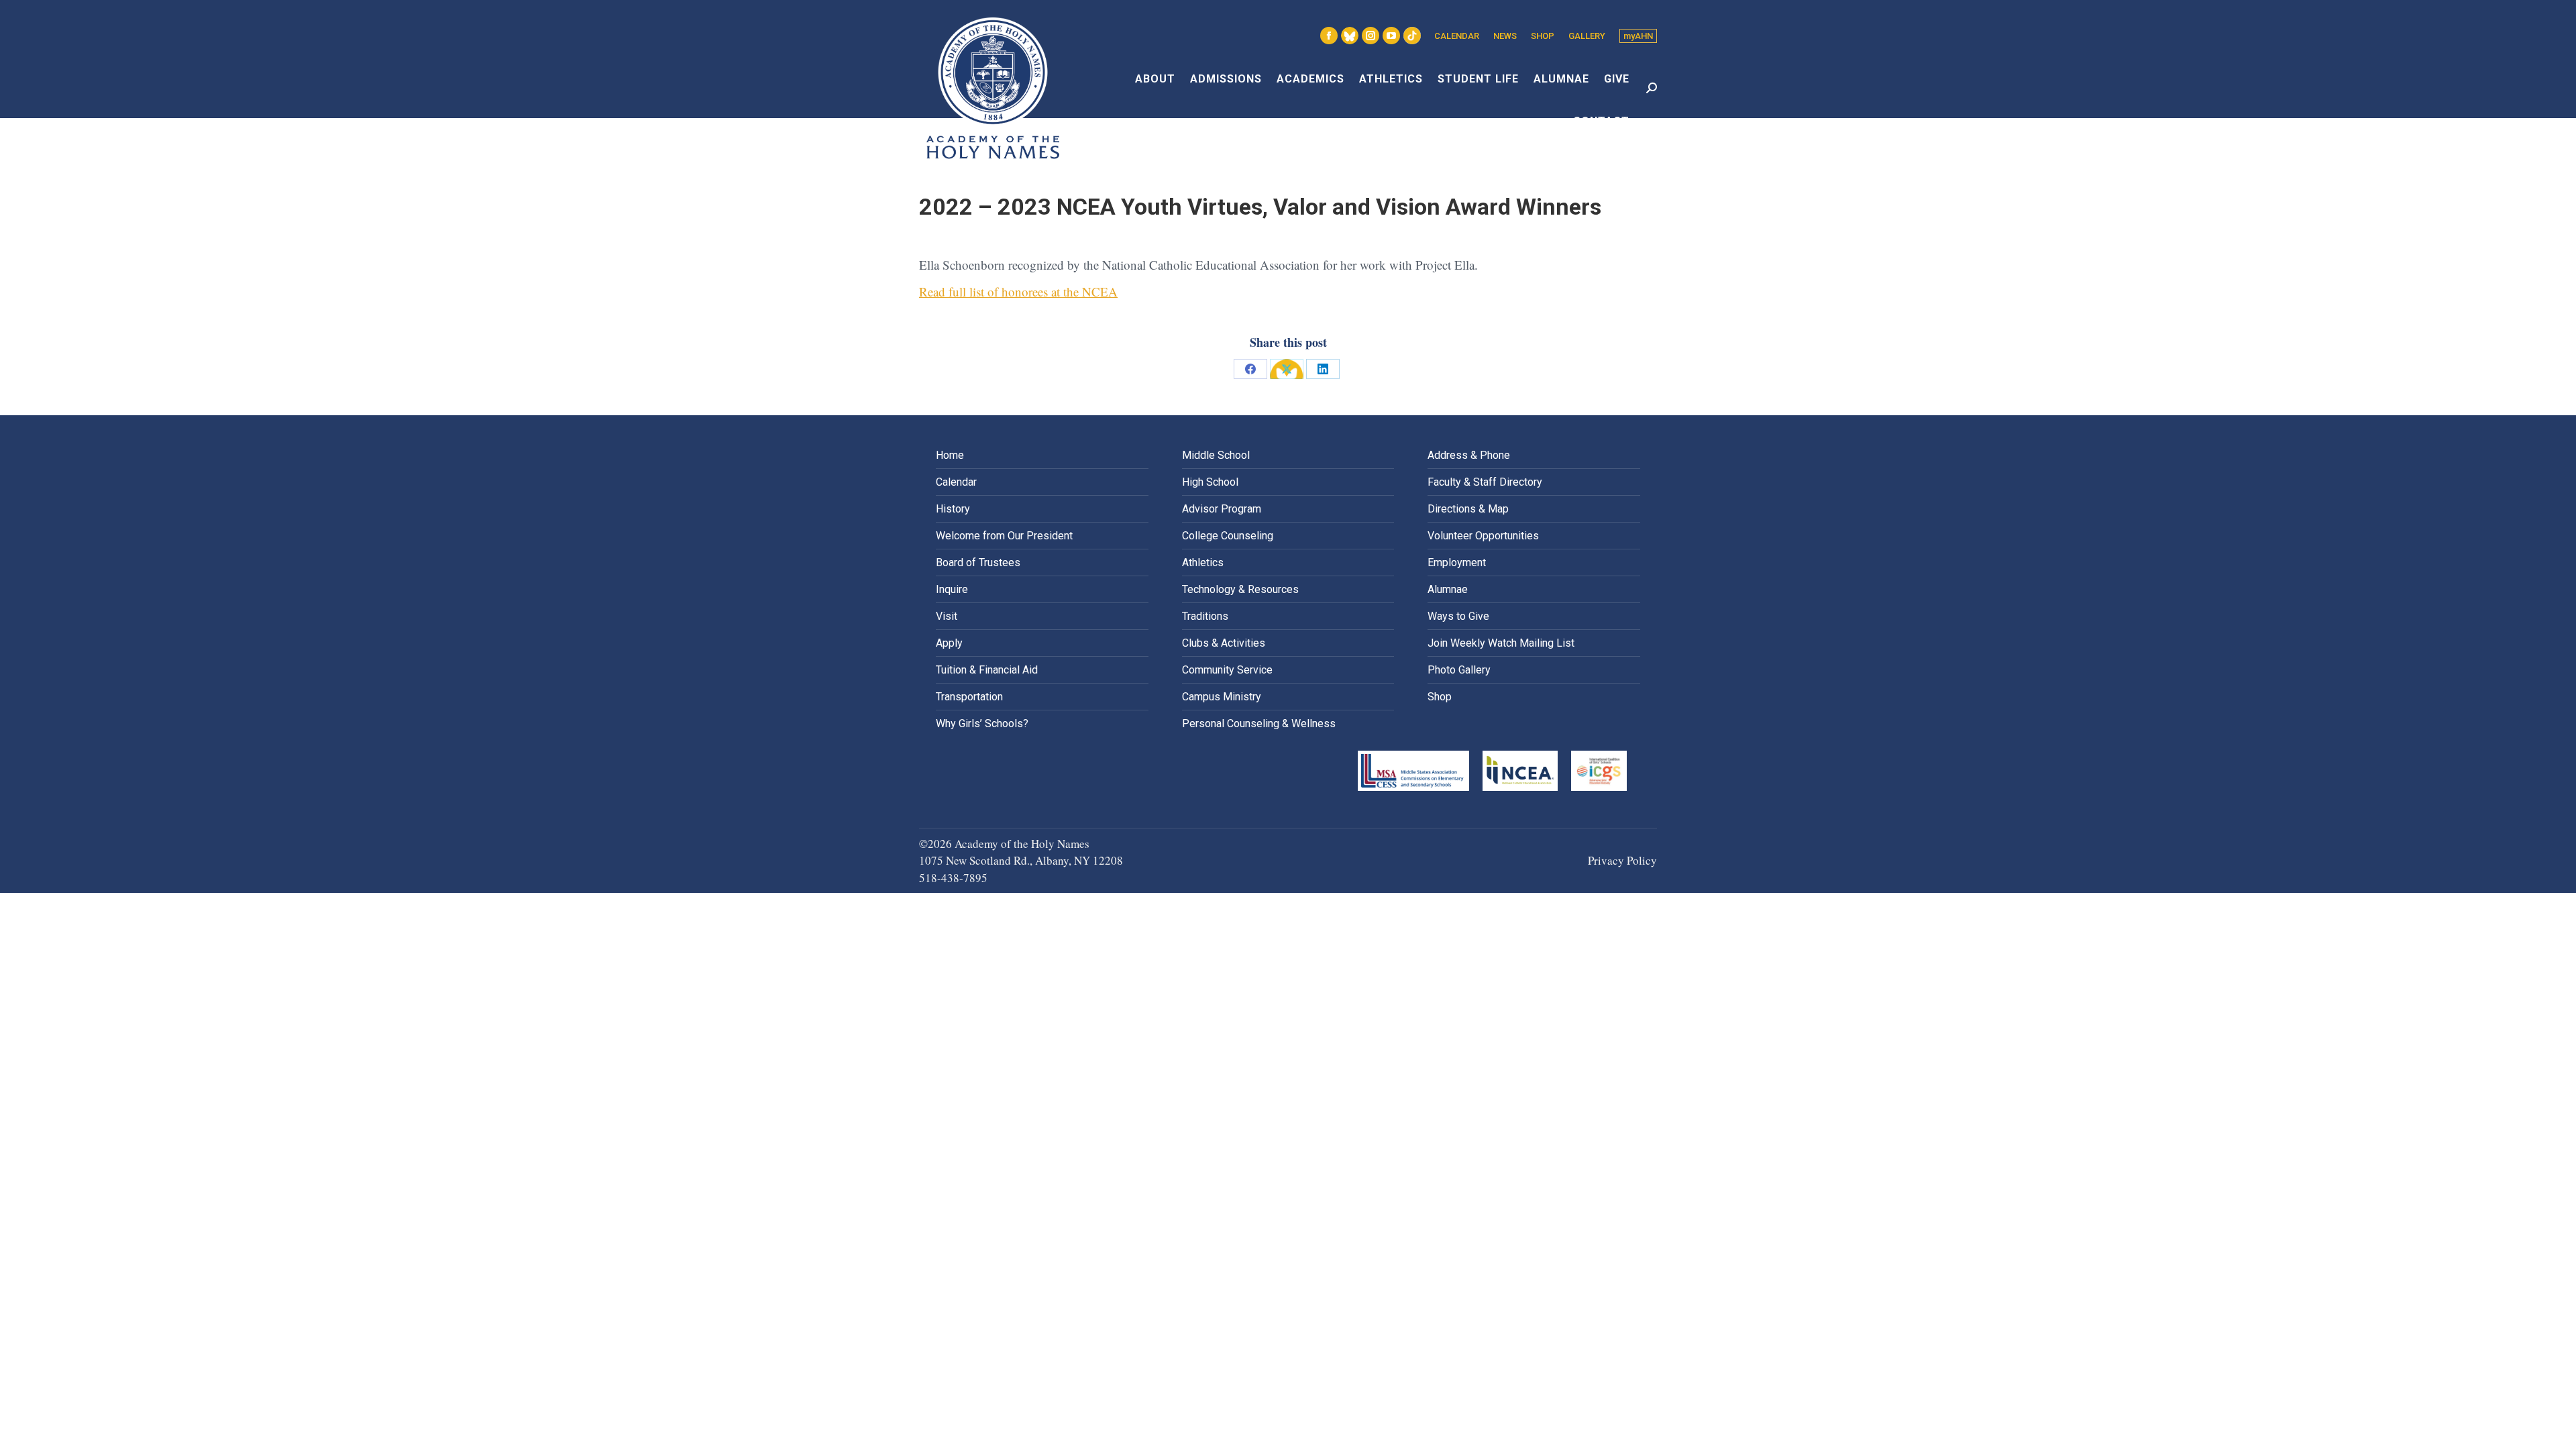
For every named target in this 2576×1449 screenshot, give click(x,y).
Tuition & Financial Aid (987, 670)
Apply (949, 643)
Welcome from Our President (1004, 536)
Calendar (956, 482)
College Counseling (1228, 536)
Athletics (1203, 562)
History (953, 509)
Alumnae (1448, 589)
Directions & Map (1468, 509)
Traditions (1205, 616)
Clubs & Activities (1224, 643)
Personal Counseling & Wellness (1259, 723)
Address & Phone (1469, 455)
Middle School (1216, 455)
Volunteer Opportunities (1483, 536)
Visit (947, 616)
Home (950, 455)
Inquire (952, 589)
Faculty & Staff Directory (1485, 482)
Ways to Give (1458, 616)
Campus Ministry (1222, 697)
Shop (1440, 697)
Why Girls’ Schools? (982, 723)
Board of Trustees (978, 562)
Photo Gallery (1459, 670)
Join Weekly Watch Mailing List (1501, 643)
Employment (1457, 562)
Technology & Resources (1240, 589)
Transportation (969, 697)
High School (1210, 482)
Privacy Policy (1622, 860)
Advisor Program (1222, 509)
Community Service (1227, 670)
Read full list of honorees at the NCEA (1018, 291)
